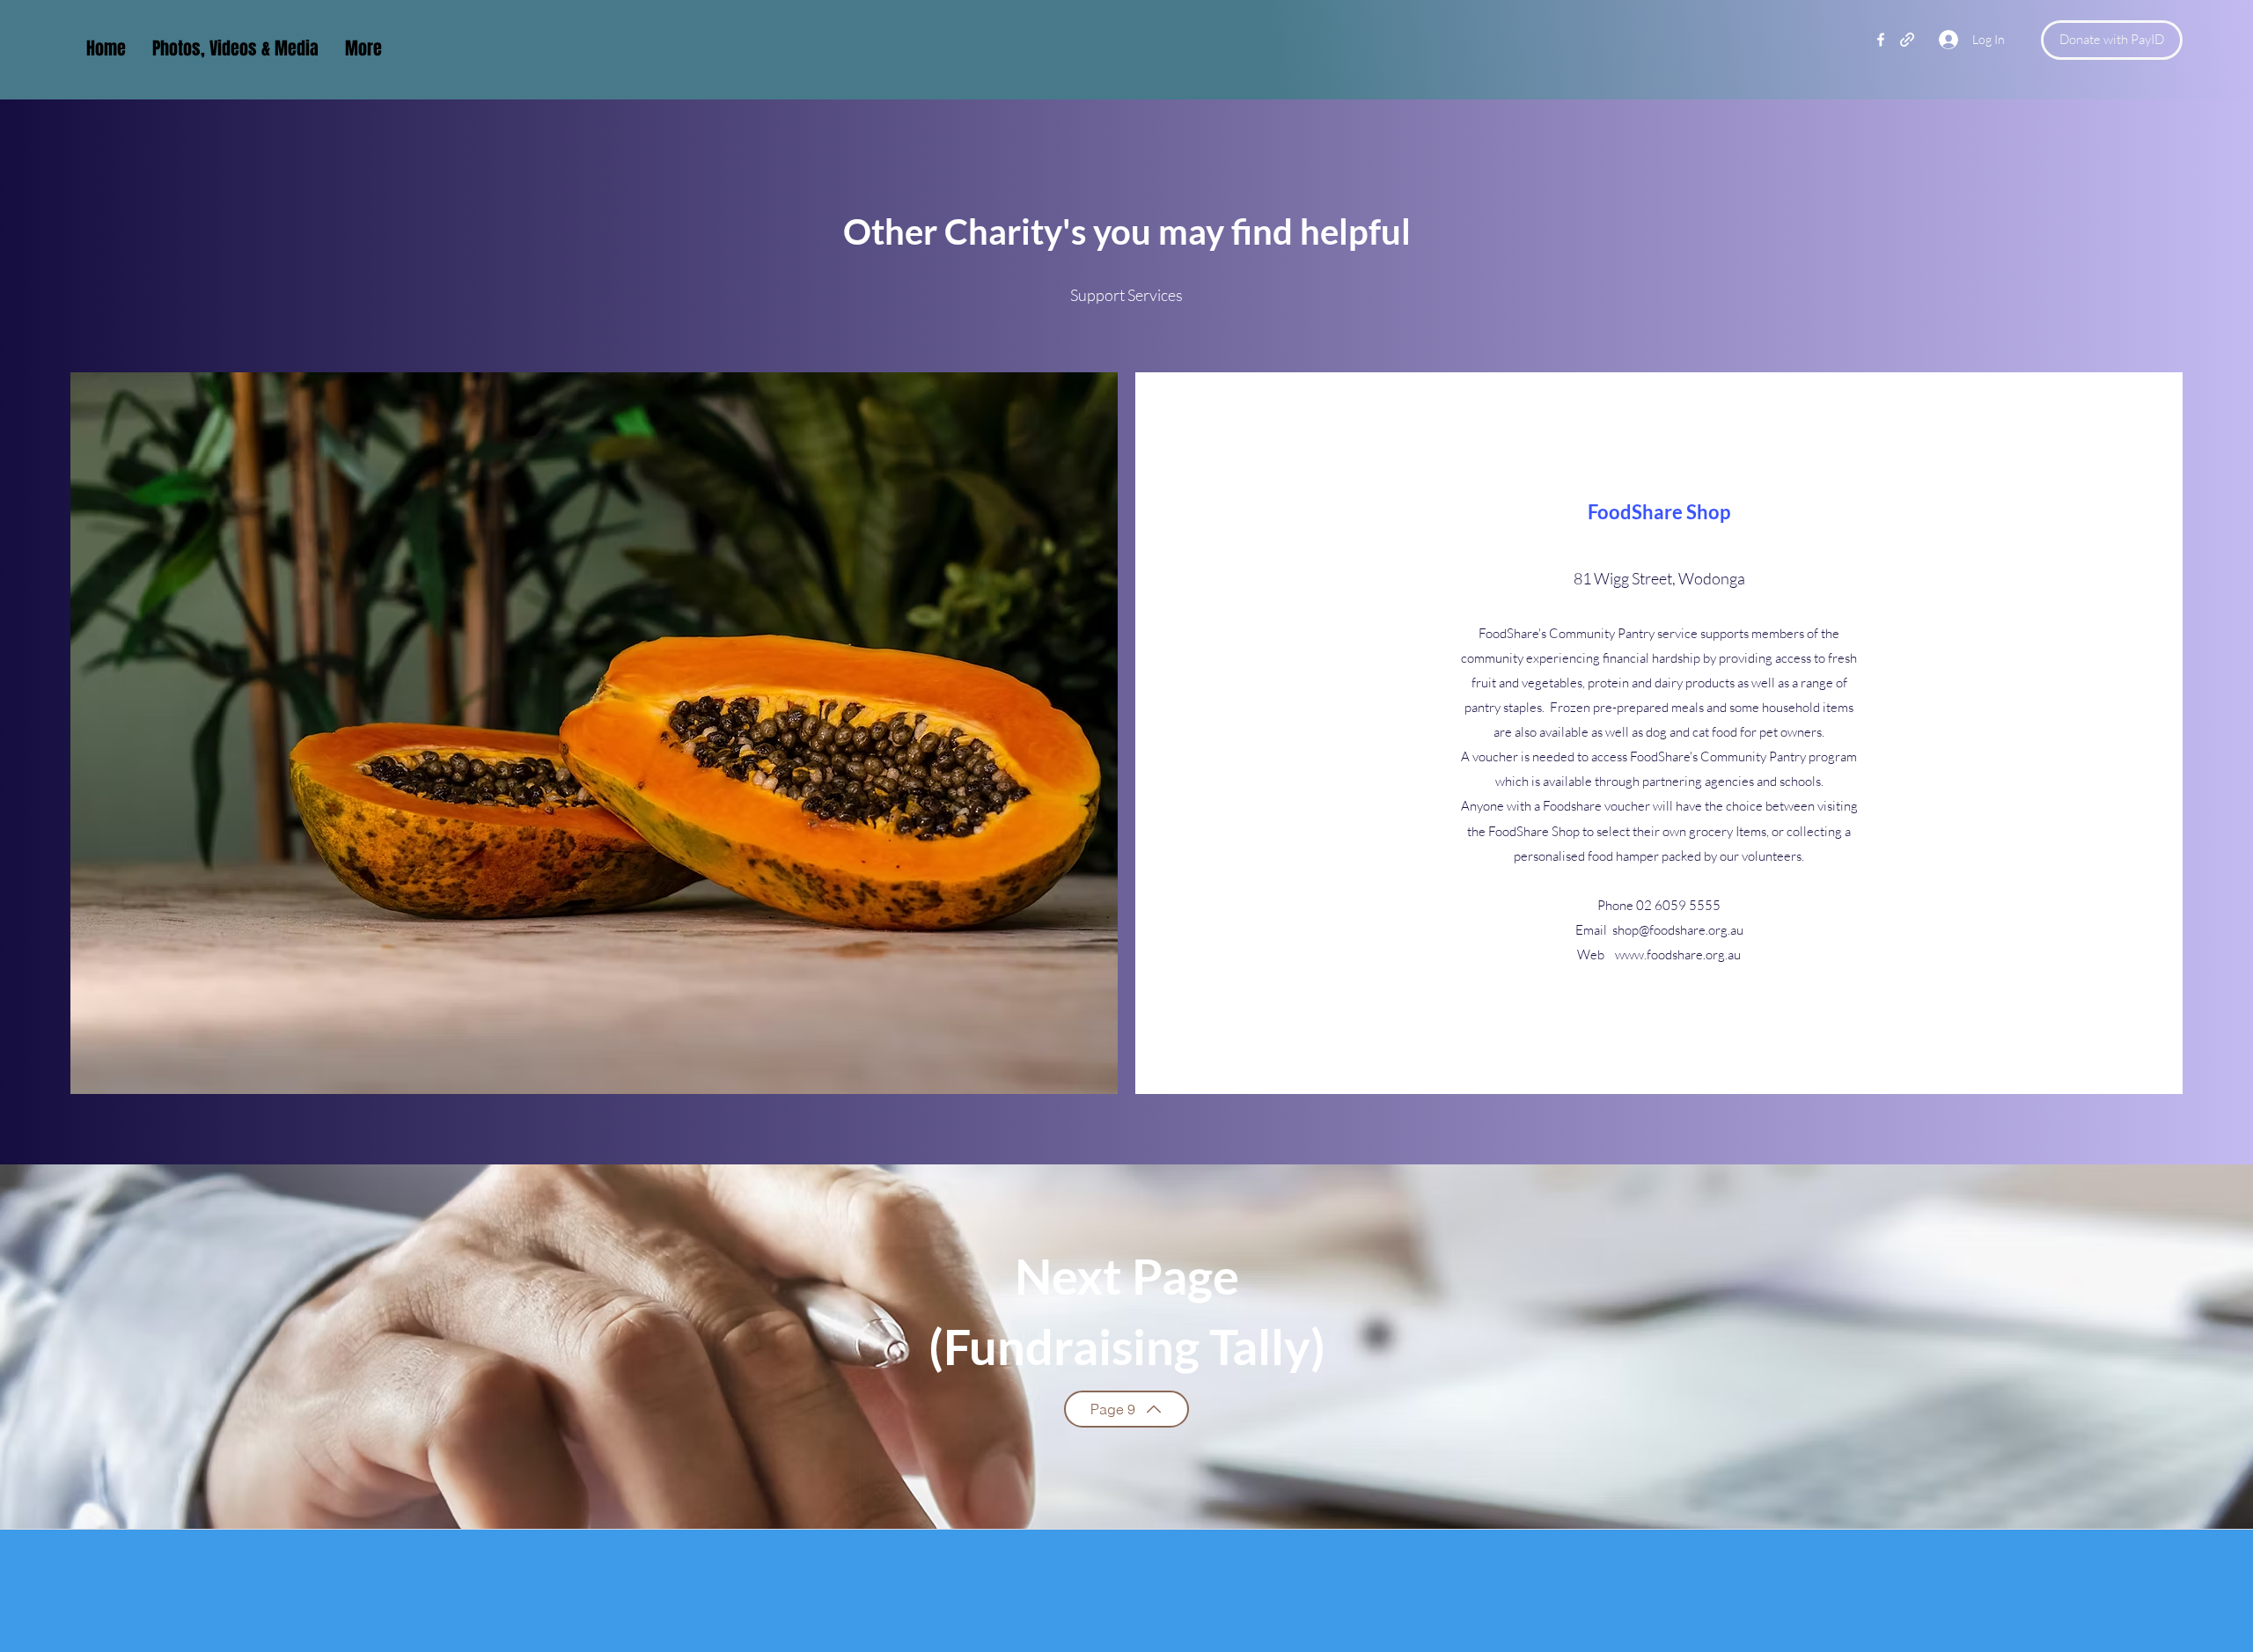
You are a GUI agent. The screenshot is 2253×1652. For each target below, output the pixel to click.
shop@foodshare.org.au (1678, 930)
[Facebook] (1881, 40)
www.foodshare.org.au (1678, 954)
